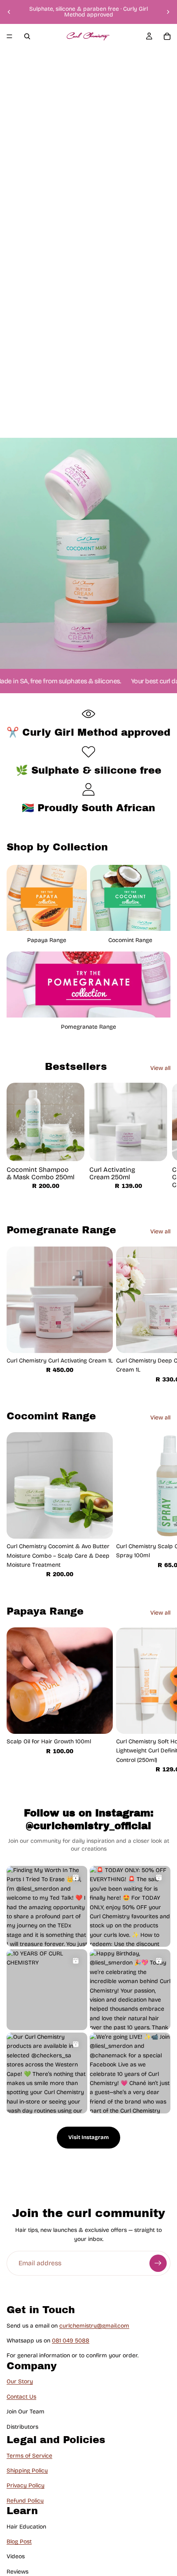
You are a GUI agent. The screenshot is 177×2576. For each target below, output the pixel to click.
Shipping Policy (27, 2470)
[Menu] (9, 36)
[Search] (27, 36)
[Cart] (167, 36)
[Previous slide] (9, 12)
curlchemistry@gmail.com (94, 2325)
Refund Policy (25, 2500)
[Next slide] (168, 12)
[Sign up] (158, 2263)
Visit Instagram (88, 2137)
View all (160, 1068)
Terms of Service (29, 2455)
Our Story (20, 2381)
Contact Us (21, 2396)
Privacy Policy (26, 2485)
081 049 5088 (71, 2341)
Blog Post (19, 2542)
